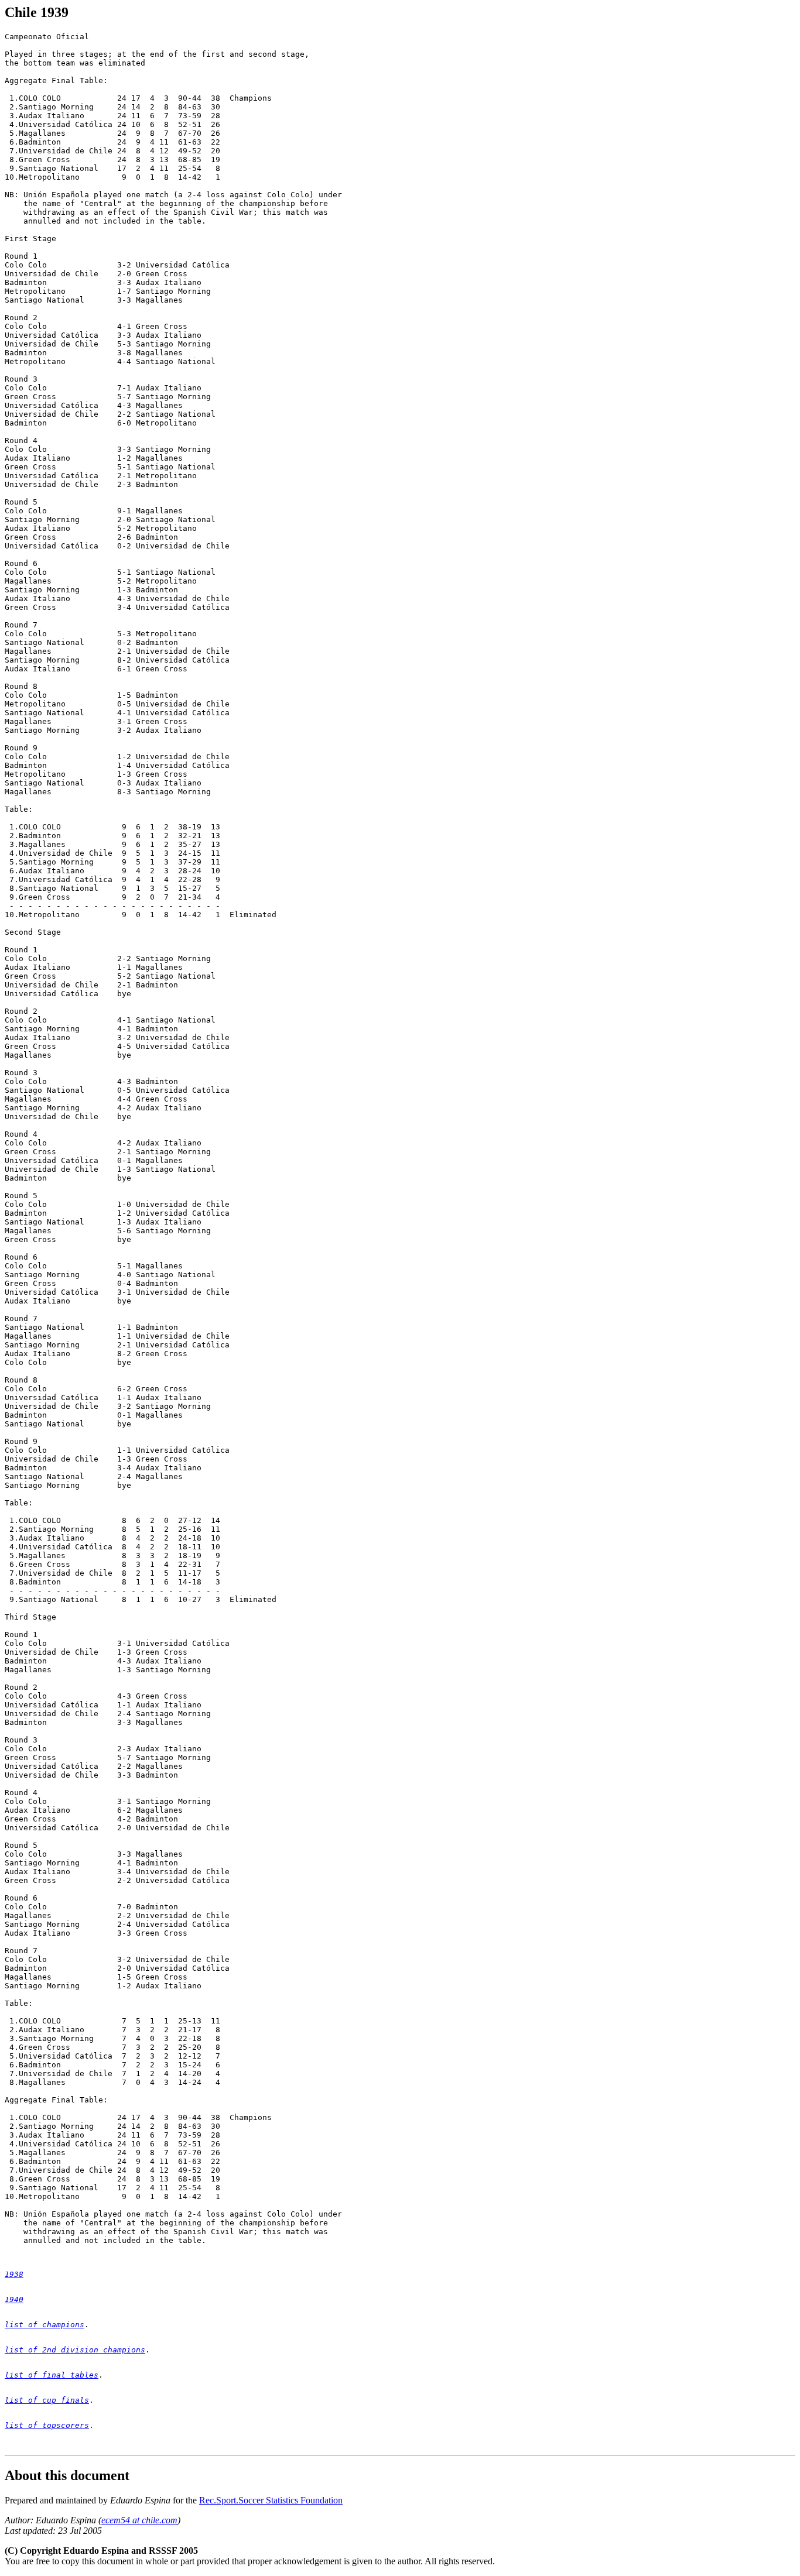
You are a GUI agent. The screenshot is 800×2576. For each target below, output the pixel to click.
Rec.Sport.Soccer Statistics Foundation (271, 2500)
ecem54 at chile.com (139, 2520)
